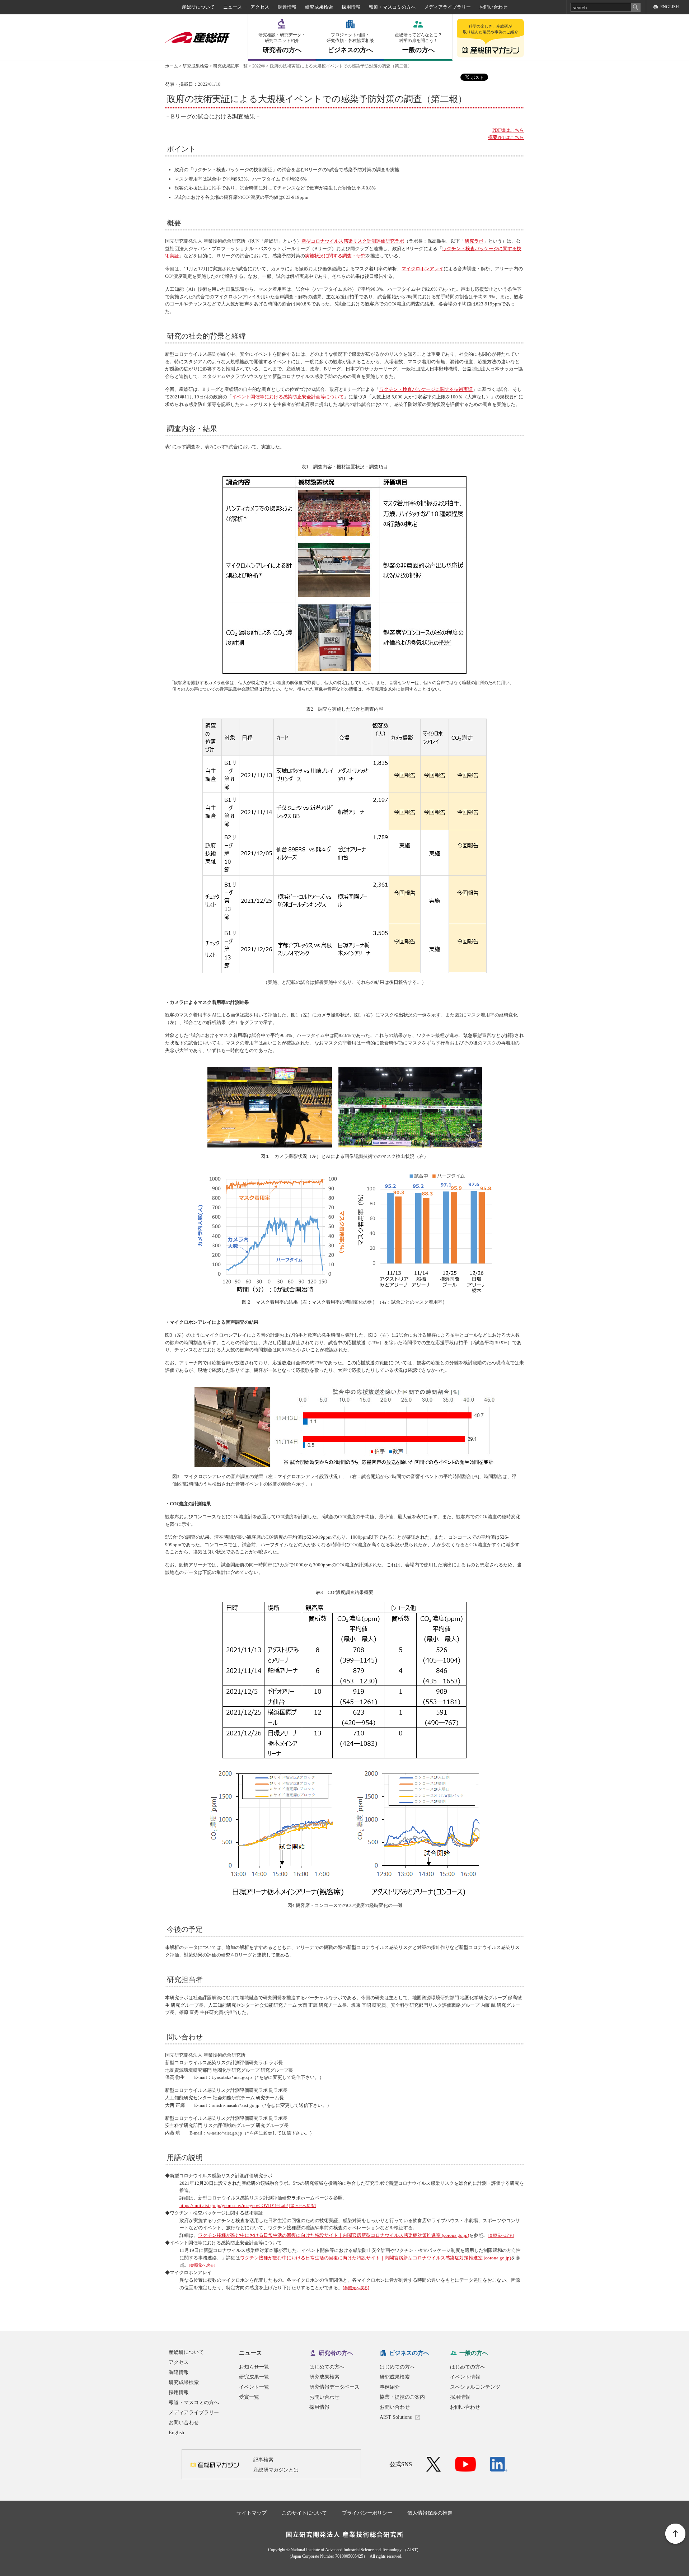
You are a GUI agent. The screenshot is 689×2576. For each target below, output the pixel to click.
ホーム (172, 66)
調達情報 (287, 7)
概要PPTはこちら (506, 137)
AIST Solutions (396, 2417)
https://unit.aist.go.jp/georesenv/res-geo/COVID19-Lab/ (234, 2205)
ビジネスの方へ (350, 43)
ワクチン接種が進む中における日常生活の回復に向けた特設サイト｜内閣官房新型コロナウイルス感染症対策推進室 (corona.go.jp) (334, 2235)
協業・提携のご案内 (402, 2397)
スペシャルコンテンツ (475, 2387)
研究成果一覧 (254, 2377)
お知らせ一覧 (254, 2367)
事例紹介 (390, 2387)
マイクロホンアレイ (423, 269)
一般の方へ (418, 43)
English (176, 2433)
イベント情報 (465, 2377)
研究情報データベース (334, 2387)
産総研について (198, 7)
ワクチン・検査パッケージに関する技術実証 (426, 389)
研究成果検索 (319, 7)
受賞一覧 (249, 2397)
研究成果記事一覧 (230, 66)
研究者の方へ (282, 43)
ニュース (233, 7)
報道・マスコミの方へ (392, 7)
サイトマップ (252, 2513)
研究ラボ (474, 241)
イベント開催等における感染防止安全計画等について (288, 397)
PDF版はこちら (508, 130)
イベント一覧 (254, 2387)
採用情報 (351, 7)
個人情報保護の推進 (430, 2513)
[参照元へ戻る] (303, 2206)
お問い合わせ (493, 7)
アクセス (260, 7)
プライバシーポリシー (367, 2513)
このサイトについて (304, 2513)
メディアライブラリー (447, 7)
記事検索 (263, 2460)
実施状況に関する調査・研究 (335, 256)
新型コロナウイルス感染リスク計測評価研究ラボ (353, 241)
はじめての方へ (327, 2367)
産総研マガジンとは (276, 2470)
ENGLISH (670, 7)
